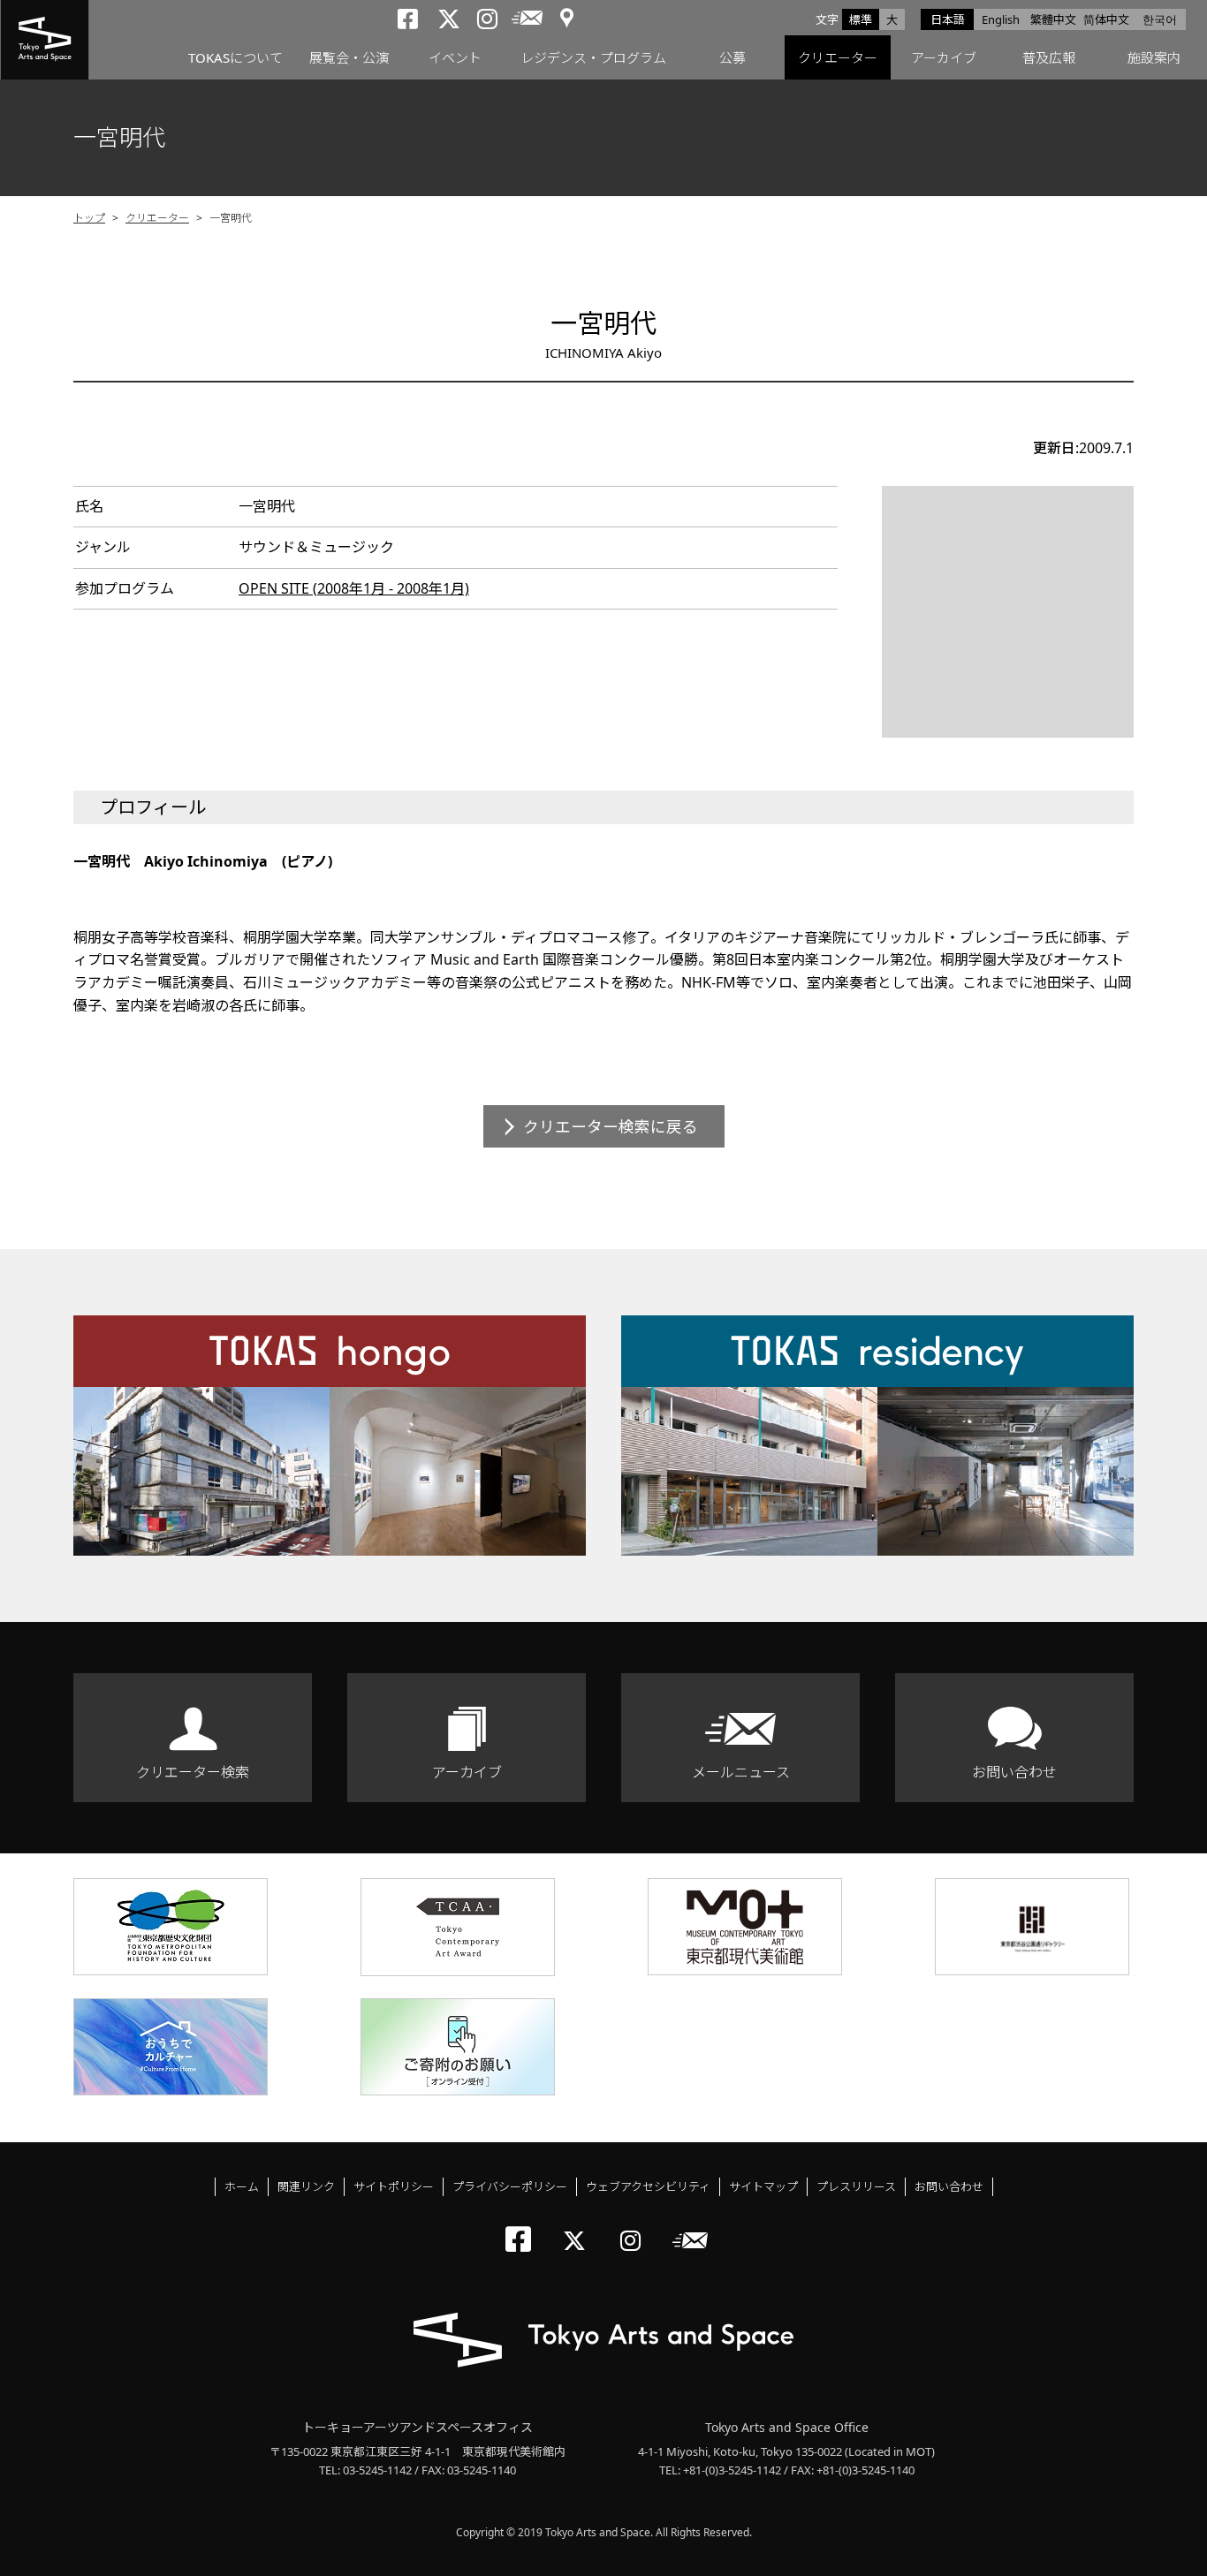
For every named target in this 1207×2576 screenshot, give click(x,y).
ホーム (242, 2186)
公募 (733, 57)
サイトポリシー (394, 2186)
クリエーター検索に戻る (611, 1126)
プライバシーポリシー (510, 2186)
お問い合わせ (1014, 1772)
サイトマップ (763, 2186)
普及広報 (1049, 57)
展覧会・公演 (349, 57)
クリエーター (838, 57)
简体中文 (1106, 19)
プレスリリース (856, 2186)
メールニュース (741, 1772)
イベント (455, 57)
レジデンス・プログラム (593, 57)
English (1001, 19)
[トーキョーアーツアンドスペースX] (578, 2226)
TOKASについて (235, 57)
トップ (89, 218)
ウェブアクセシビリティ (648, 2186)
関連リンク (306, 2186)
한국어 (1160, 19)
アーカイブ (944, 57)
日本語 (948, 19)
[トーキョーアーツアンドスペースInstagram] (636, 2226)
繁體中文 (1053, 19)
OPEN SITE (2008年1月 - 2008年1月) (354, 588)
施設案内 (1154, 57)
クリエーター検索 (193, 1772)
